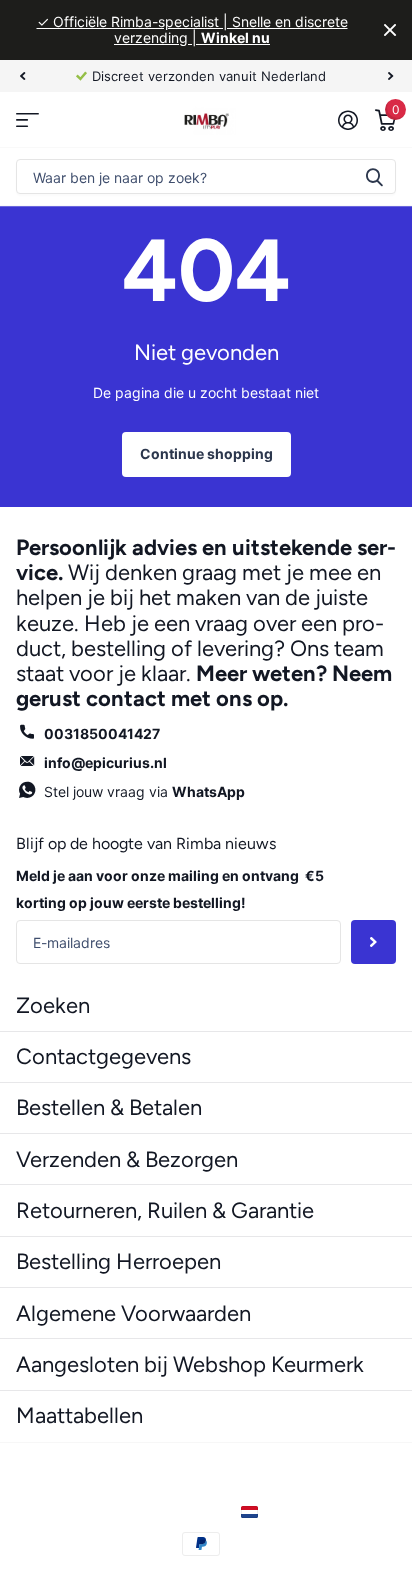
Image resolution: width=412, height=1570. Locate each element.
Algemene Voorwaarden (133, 1313)
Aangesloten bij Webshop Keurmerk (190, 1364)
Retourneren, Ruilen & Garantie (165, 1210)
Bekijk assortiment (27, 119)
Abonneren (373, 942)
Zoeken (374, 176)
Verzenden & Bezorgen (127, 1159)
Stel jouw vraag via (144, 791)
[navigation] (22, 76)
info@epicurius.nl (105, 762)
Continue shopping (206, 453)
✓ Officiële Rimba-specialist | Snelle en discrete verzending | (192, 29)
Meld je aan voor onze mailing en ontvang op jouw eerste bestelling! (170, 889)
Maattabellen (79, 1415)
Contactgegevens (103, 1056)
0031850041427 (102, 733)
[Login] (347, 120)
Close (390, 30)
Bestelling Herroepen (118, 1261)
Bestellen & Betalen (109, 1107)
